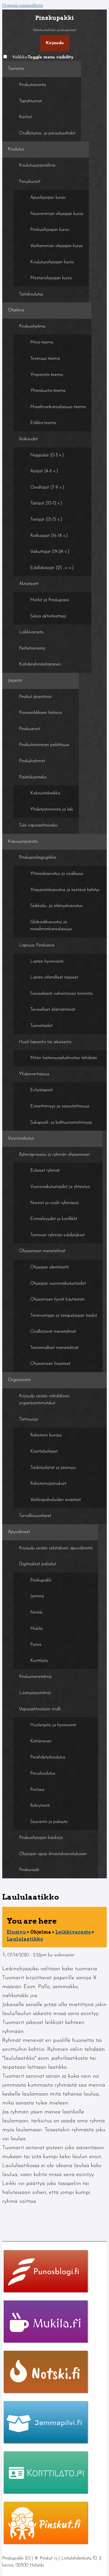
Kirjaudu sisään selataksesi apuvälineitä (56, 1548)
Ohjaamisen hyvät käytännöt (57, 1299)
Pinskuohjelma (32, 326)
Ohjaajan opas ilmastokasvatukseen (53, 1854)
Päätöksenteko (33, 777)
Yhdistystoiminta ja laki (52, 809)
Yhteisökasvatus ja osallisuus (57, 874)
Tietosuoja (29, 1419)
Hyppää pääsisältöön (23, 6)
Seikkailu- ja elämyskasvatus (56, 906)
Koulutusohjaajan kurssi (52, 262)
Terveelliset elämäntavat (53, 1010)
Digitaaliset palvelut (37, 1564)
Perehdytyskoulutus (48, 1757)
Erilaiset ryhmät (45, 1171)
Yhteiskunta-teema (48, 391)
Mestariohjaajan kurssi (51, 278)
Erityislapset (41, 1090)
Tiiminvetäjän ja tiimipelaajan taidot (64, 1316)
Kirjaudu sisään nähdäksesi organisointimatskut (44, 1400)
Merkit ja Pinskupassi (50, 600)
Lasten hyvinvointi (47, 962)
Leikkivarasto (31, 632)
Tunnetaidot (41, 1026)
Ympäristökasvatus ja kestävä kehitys (65, 890)
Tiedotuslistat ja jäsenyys (53, 1468)
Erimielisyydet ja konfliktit (54, 1219)
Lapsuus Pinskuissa (37, 945)
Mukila (36, 1629)
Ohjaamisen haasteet (50, 1364)
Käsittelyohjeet (44, 1452)
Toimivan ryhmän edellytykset (57, 1235)
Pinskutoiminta (32, 85)
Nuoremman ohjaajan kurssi (57, 214)
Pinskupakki (41, 1580)
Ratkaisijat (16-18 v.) (49, 536)
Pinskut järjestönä (35, 697)
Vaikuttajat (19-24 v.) (50, 552)
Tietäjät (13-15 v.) (46, 520)
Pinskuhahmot (32, 761)
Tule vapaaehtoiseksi (38, 825)
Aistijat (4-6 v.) (44, 471)
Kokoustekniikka (45, 793)
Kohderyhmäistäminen (40, 664)
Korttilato (39, 1661)
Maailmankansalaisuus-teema (58, 407)
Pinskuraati (29, 1870)
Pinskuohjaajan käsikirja (41, 1838)
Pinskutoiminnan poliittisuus (44, 745)
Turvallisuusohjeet (35, 1516)
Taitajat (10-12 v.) (46, 503)
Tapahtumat (30, 101)
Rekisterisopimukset (48, 1484)
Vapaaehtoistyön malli (40, 1709)
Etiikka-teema (43, 423)
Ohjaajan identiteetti (49, 1267)
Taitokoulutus (31, 294)
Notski (36, 1613)
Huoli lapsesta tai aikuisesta (45, 1042)
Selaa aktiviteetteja (48, 616)
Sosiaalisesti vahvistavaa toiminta (61, 994)
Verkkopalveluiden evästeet (55, 1500)
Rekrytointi (40, 1806)
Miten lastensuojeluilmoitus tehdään (64, 1058)
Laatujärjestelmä (35, 1693)
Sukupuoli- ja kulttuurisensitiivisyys (61, 1123)
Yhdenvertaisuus (34, 1074)
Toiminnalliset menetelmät (54, 1348)
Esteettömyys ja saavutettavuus (60, 1106)
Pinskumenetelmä (35, 1677)
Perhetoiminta (32, 648)
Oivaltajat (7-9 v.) (47, 487)
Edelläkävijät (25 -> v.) (52, 568)
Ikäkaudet (28, 439)
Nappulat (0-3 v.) (47, 455)
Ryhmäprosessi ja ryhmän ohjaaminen (54, 1155)
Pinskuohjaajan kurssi (50, 230)
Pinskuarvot (30, 729)
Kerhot (25, 117)
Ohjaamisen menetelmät (42, 1251)
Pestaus (37, 1790)
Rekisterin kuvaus (46, 1435)
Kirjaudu (55, 43)
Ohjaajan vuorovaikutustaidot (58, 1284)
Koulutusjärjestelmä (37, 165)
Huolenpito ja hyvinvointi (53, 1725)
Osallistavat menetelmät (53, 1332)
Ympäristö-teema (47, 375)
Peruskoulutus (43, 1774)
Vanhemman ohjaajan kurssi (56, 246)
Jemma (37, 1596)
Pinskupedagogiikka (37, 858)
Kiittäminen (41, 1741)
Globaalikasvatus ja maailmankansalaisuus (51, 926)
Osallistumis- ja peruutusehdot (47, 133)
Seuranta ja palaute (49, 1822)
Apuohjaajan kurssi (48, 198)
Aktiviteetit (29, 584)
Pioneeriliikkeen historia (40, 713)
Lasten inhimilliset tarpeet (54, 977)
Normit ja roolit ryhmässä (54, 1203)
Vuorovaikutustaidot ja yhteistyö (60, 1187)
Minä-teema (42, 342)
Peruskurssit (30, 182)
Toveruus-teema (45, 359)
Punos (36, 1645)
